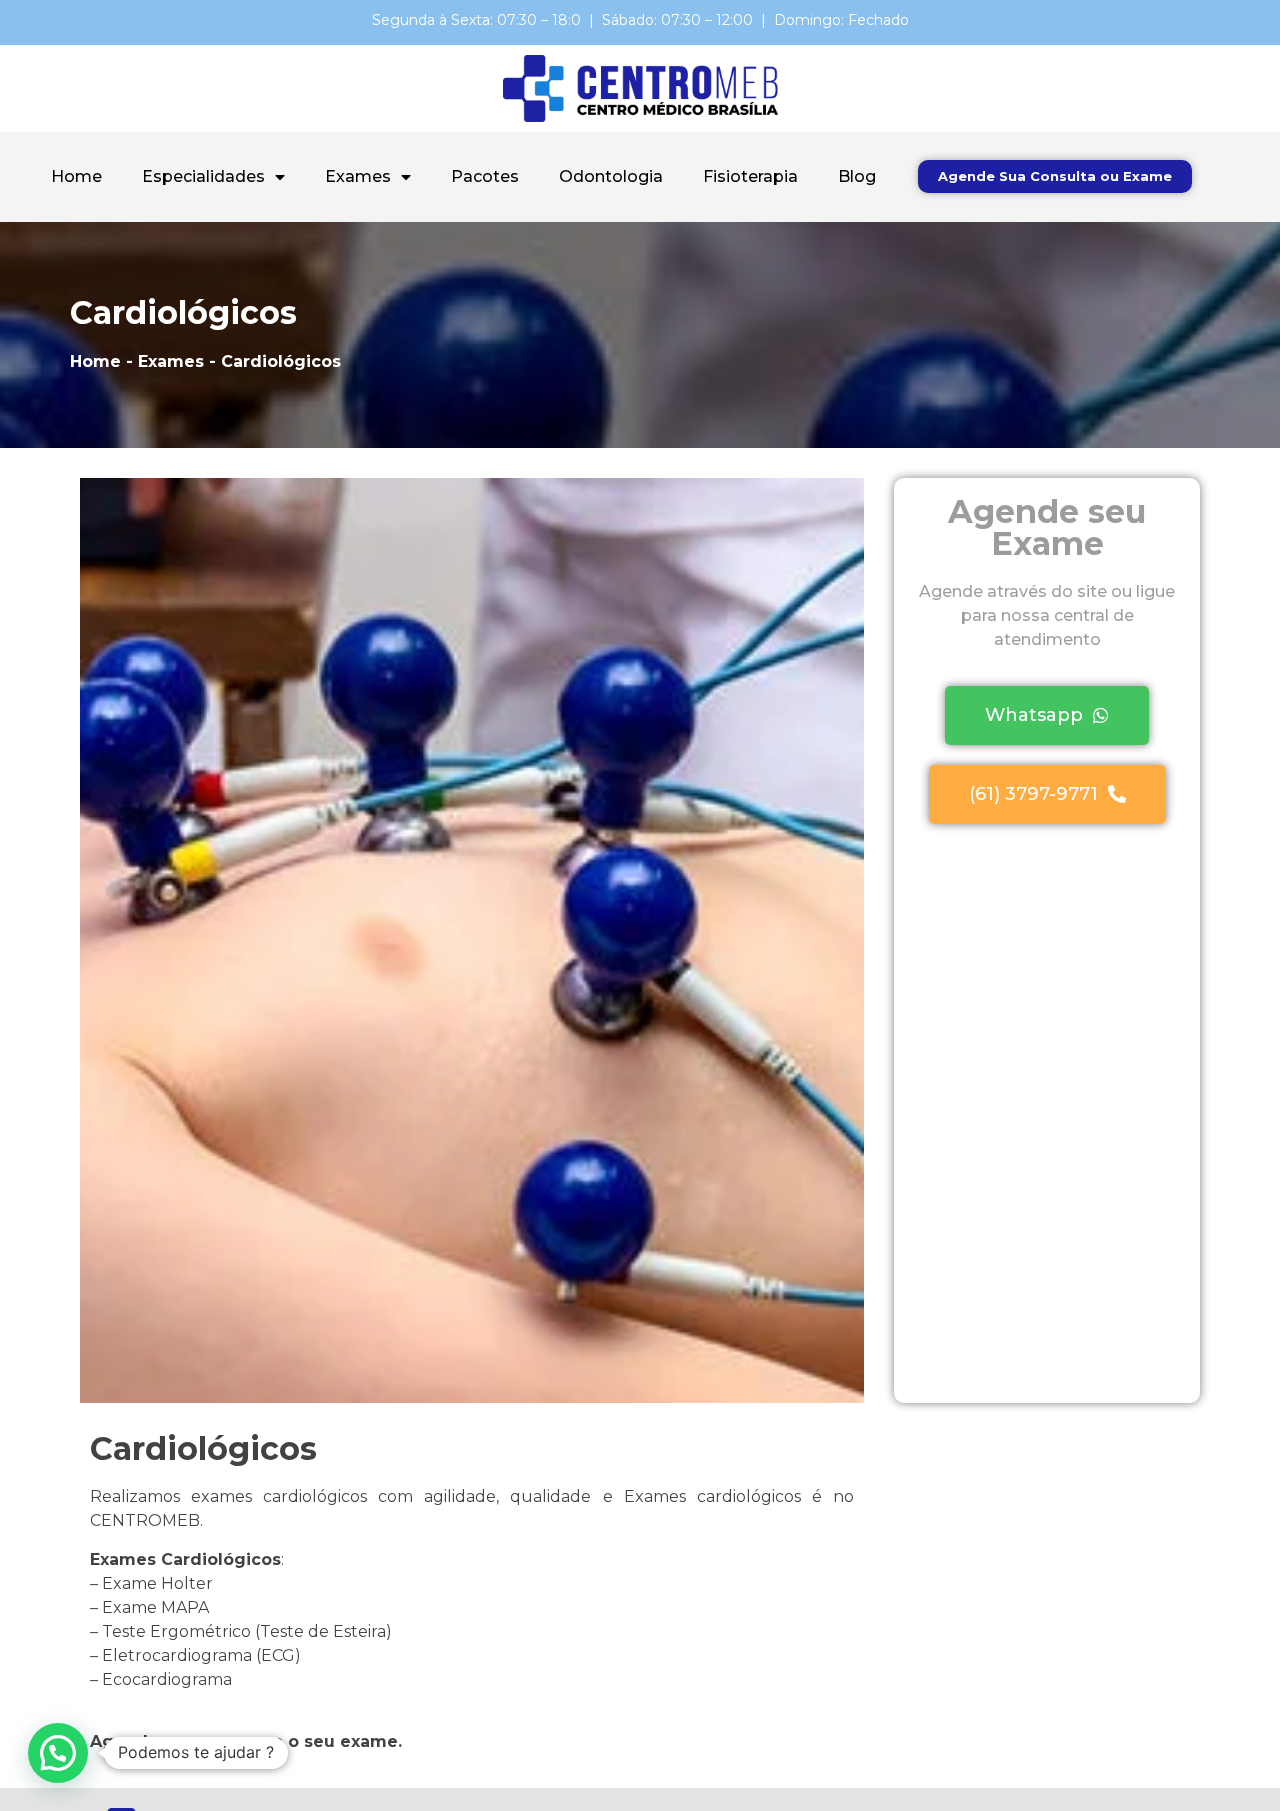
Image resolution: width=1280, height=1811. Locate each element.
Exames (358, 176)
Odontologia (611, 176)
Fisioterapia (750, 176)
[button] (1055, 176)
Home (76, 176)
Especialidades (203, 176)
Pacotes (485, 176)
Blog (857, 176)
